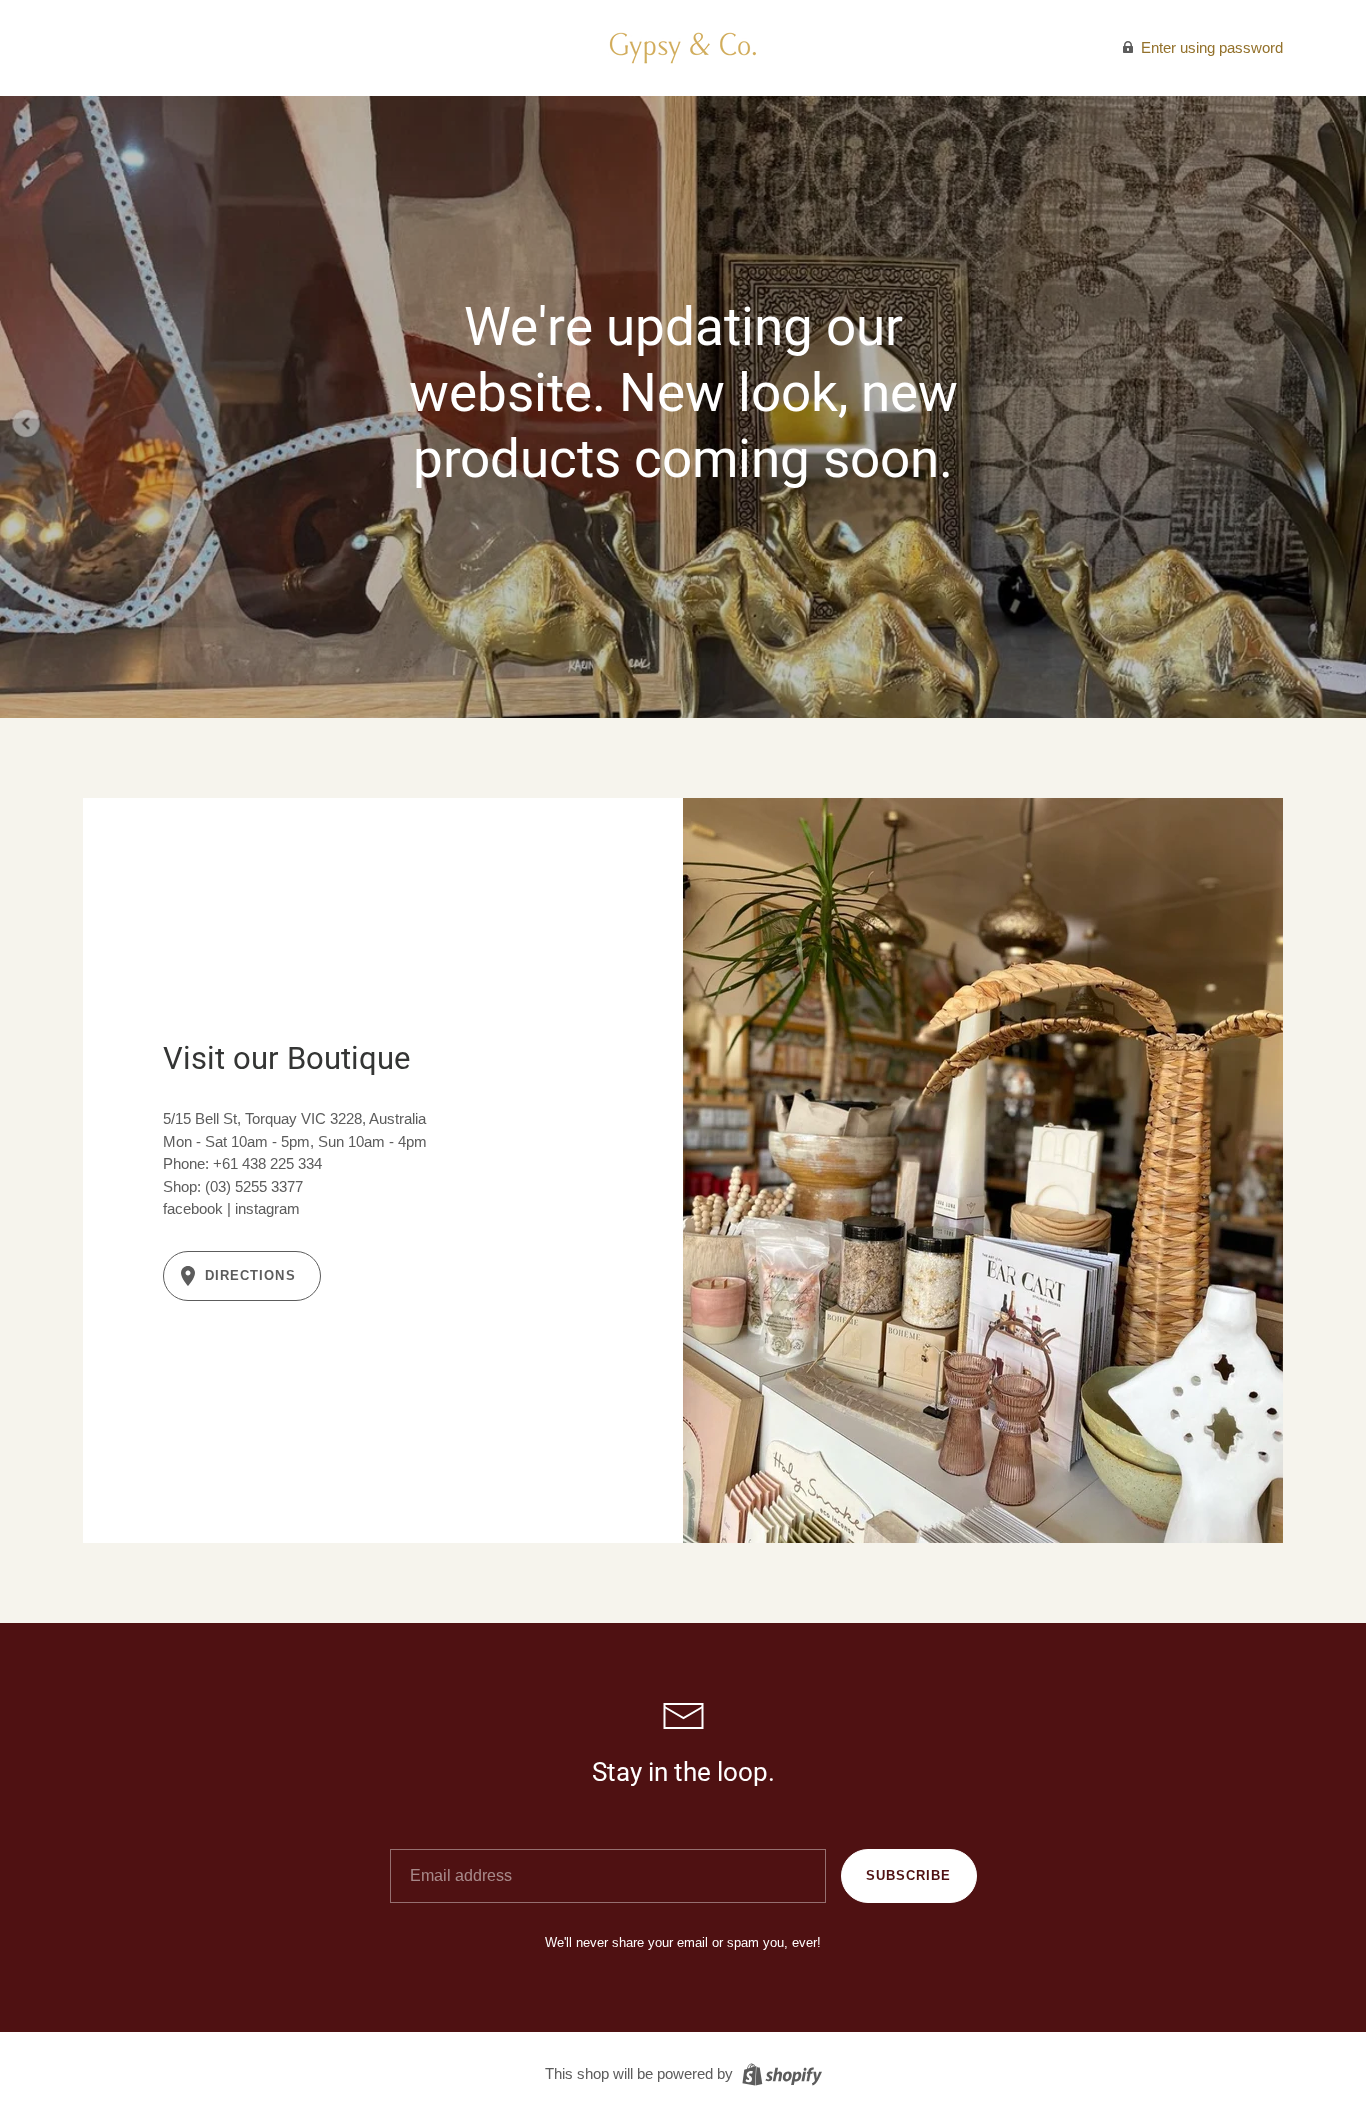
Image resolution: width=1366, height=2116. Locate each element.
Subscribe (908, 1875)
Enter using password (1210, 47)
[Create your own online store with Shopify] (779, 2072)
